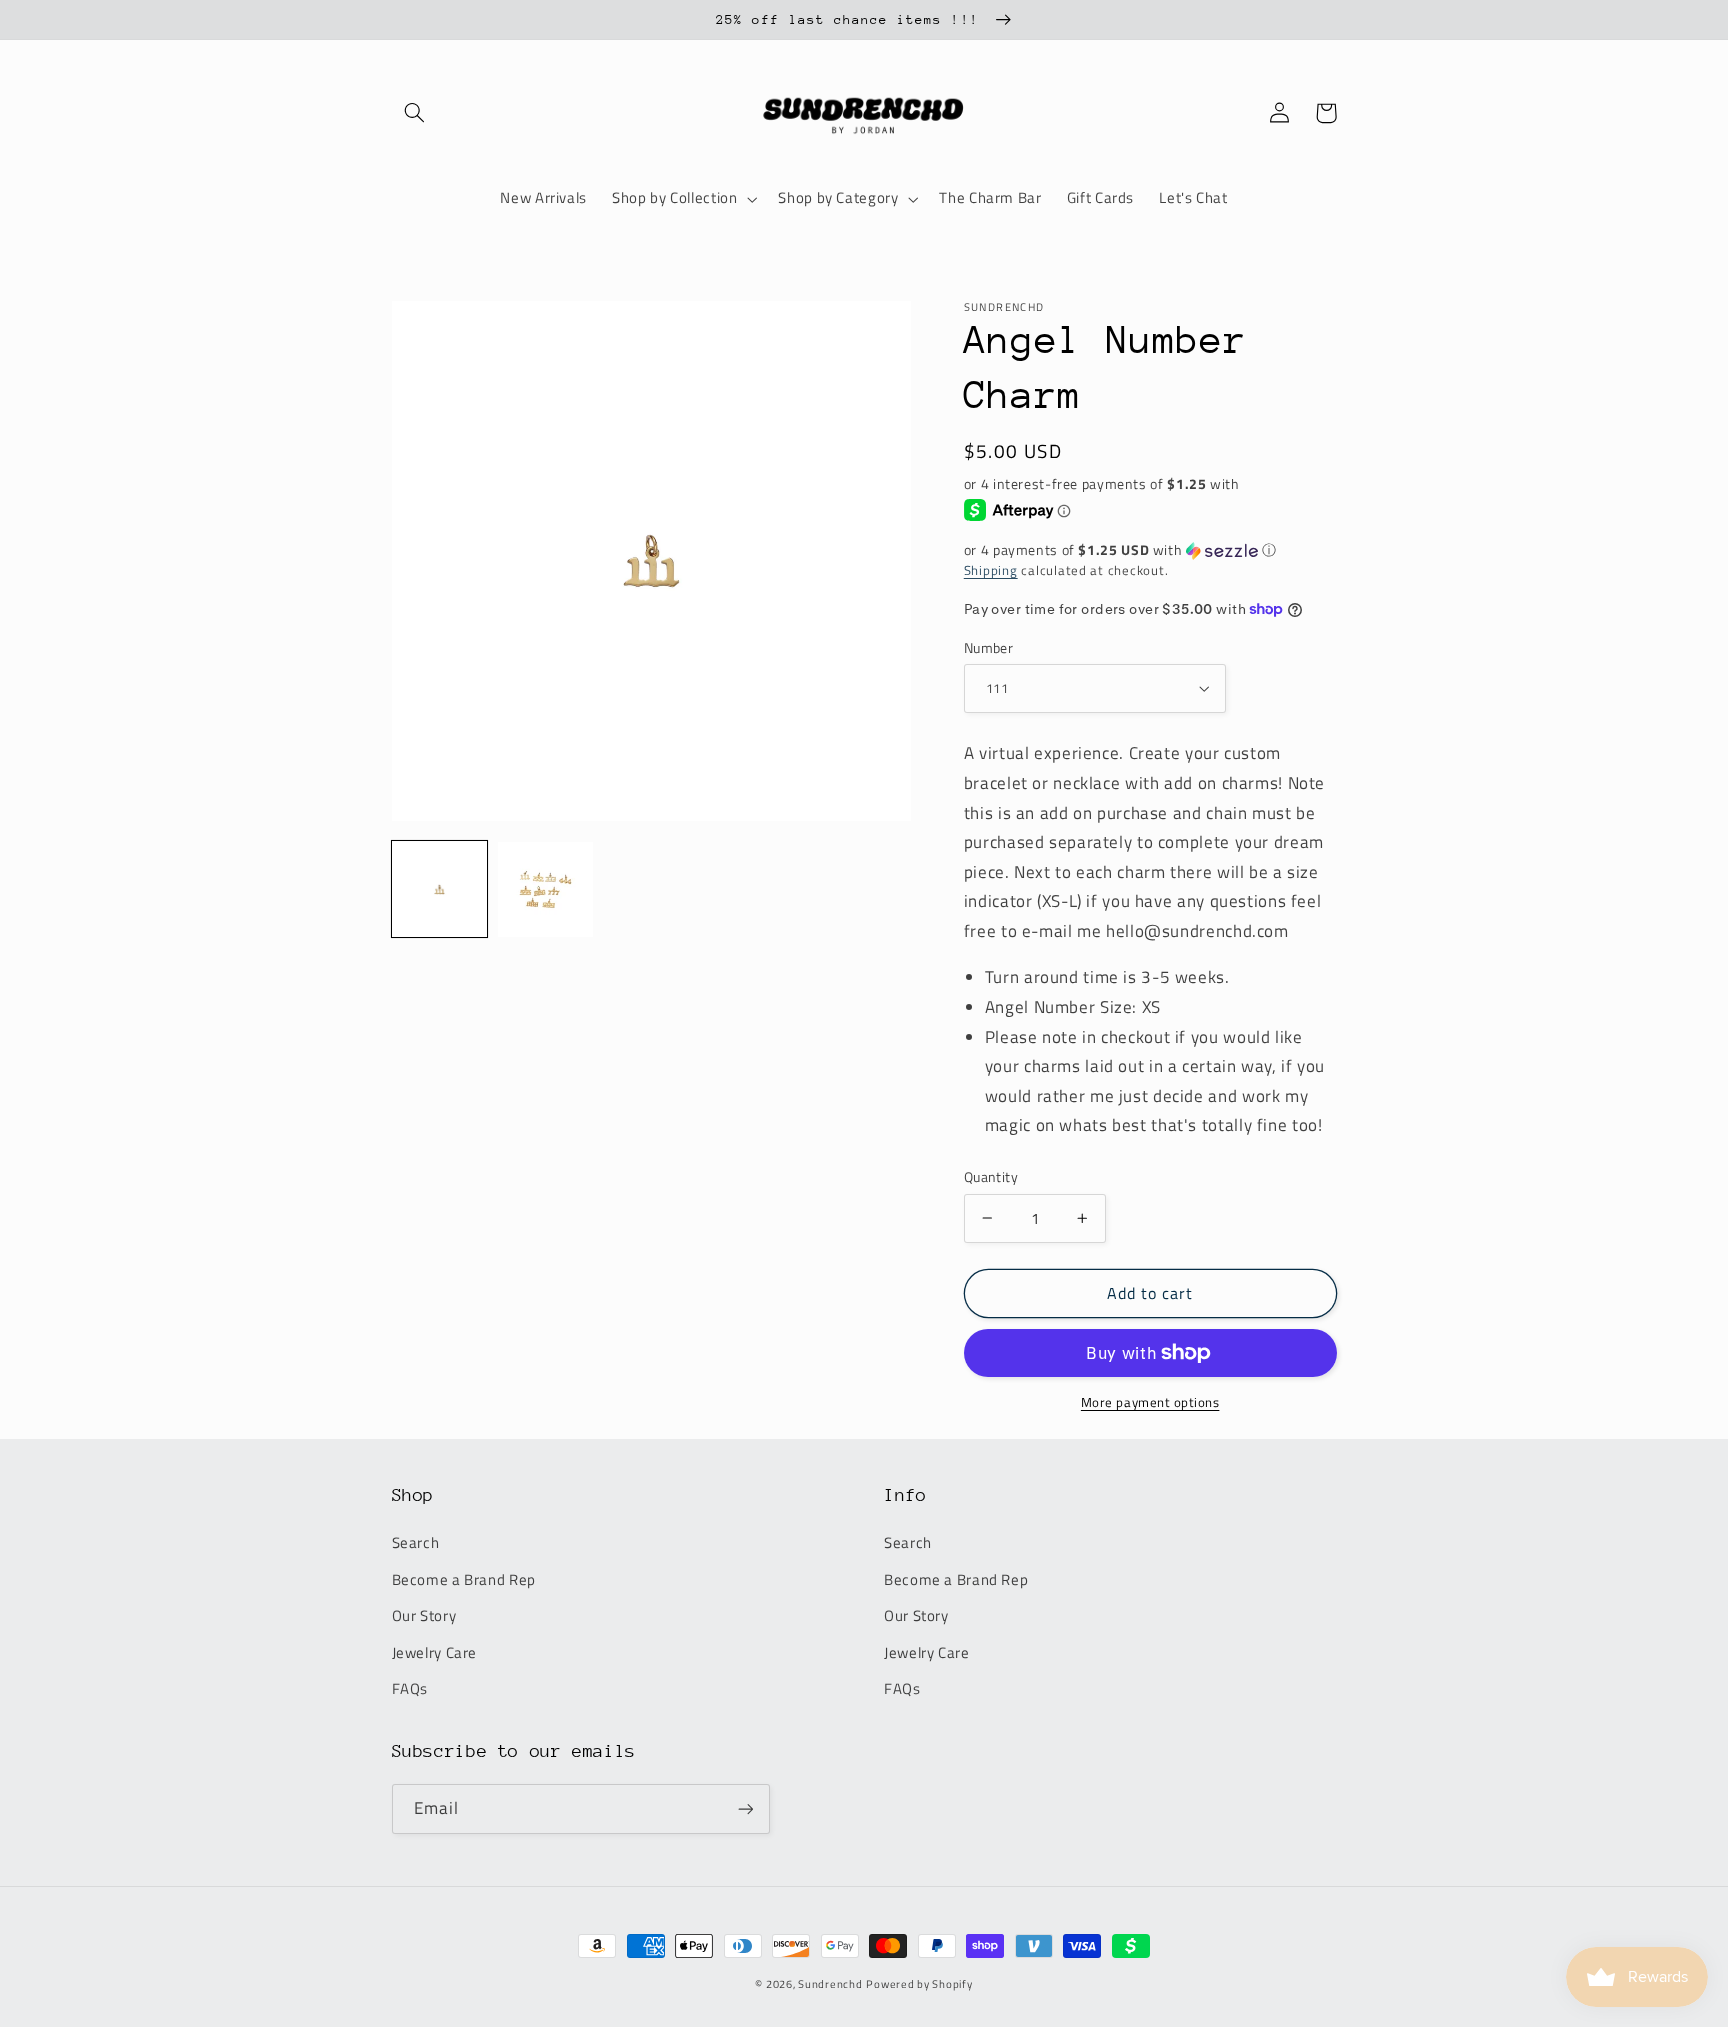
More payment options (1150, 1403)
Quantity (991, 1177)
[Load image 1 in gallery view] (440, 890)
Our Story (424, 1615)
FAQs (410, 1688)
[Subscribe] (745, 1808)
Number (989, 648)
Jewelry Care (435, 1652)
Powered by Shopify (919, 1984)
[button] (415, 113)
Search (416, 1542)
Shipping (991, 570)
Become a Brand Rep (464, 1579)
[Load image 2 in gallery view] (546, 890)
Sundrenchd (830, 1984)
